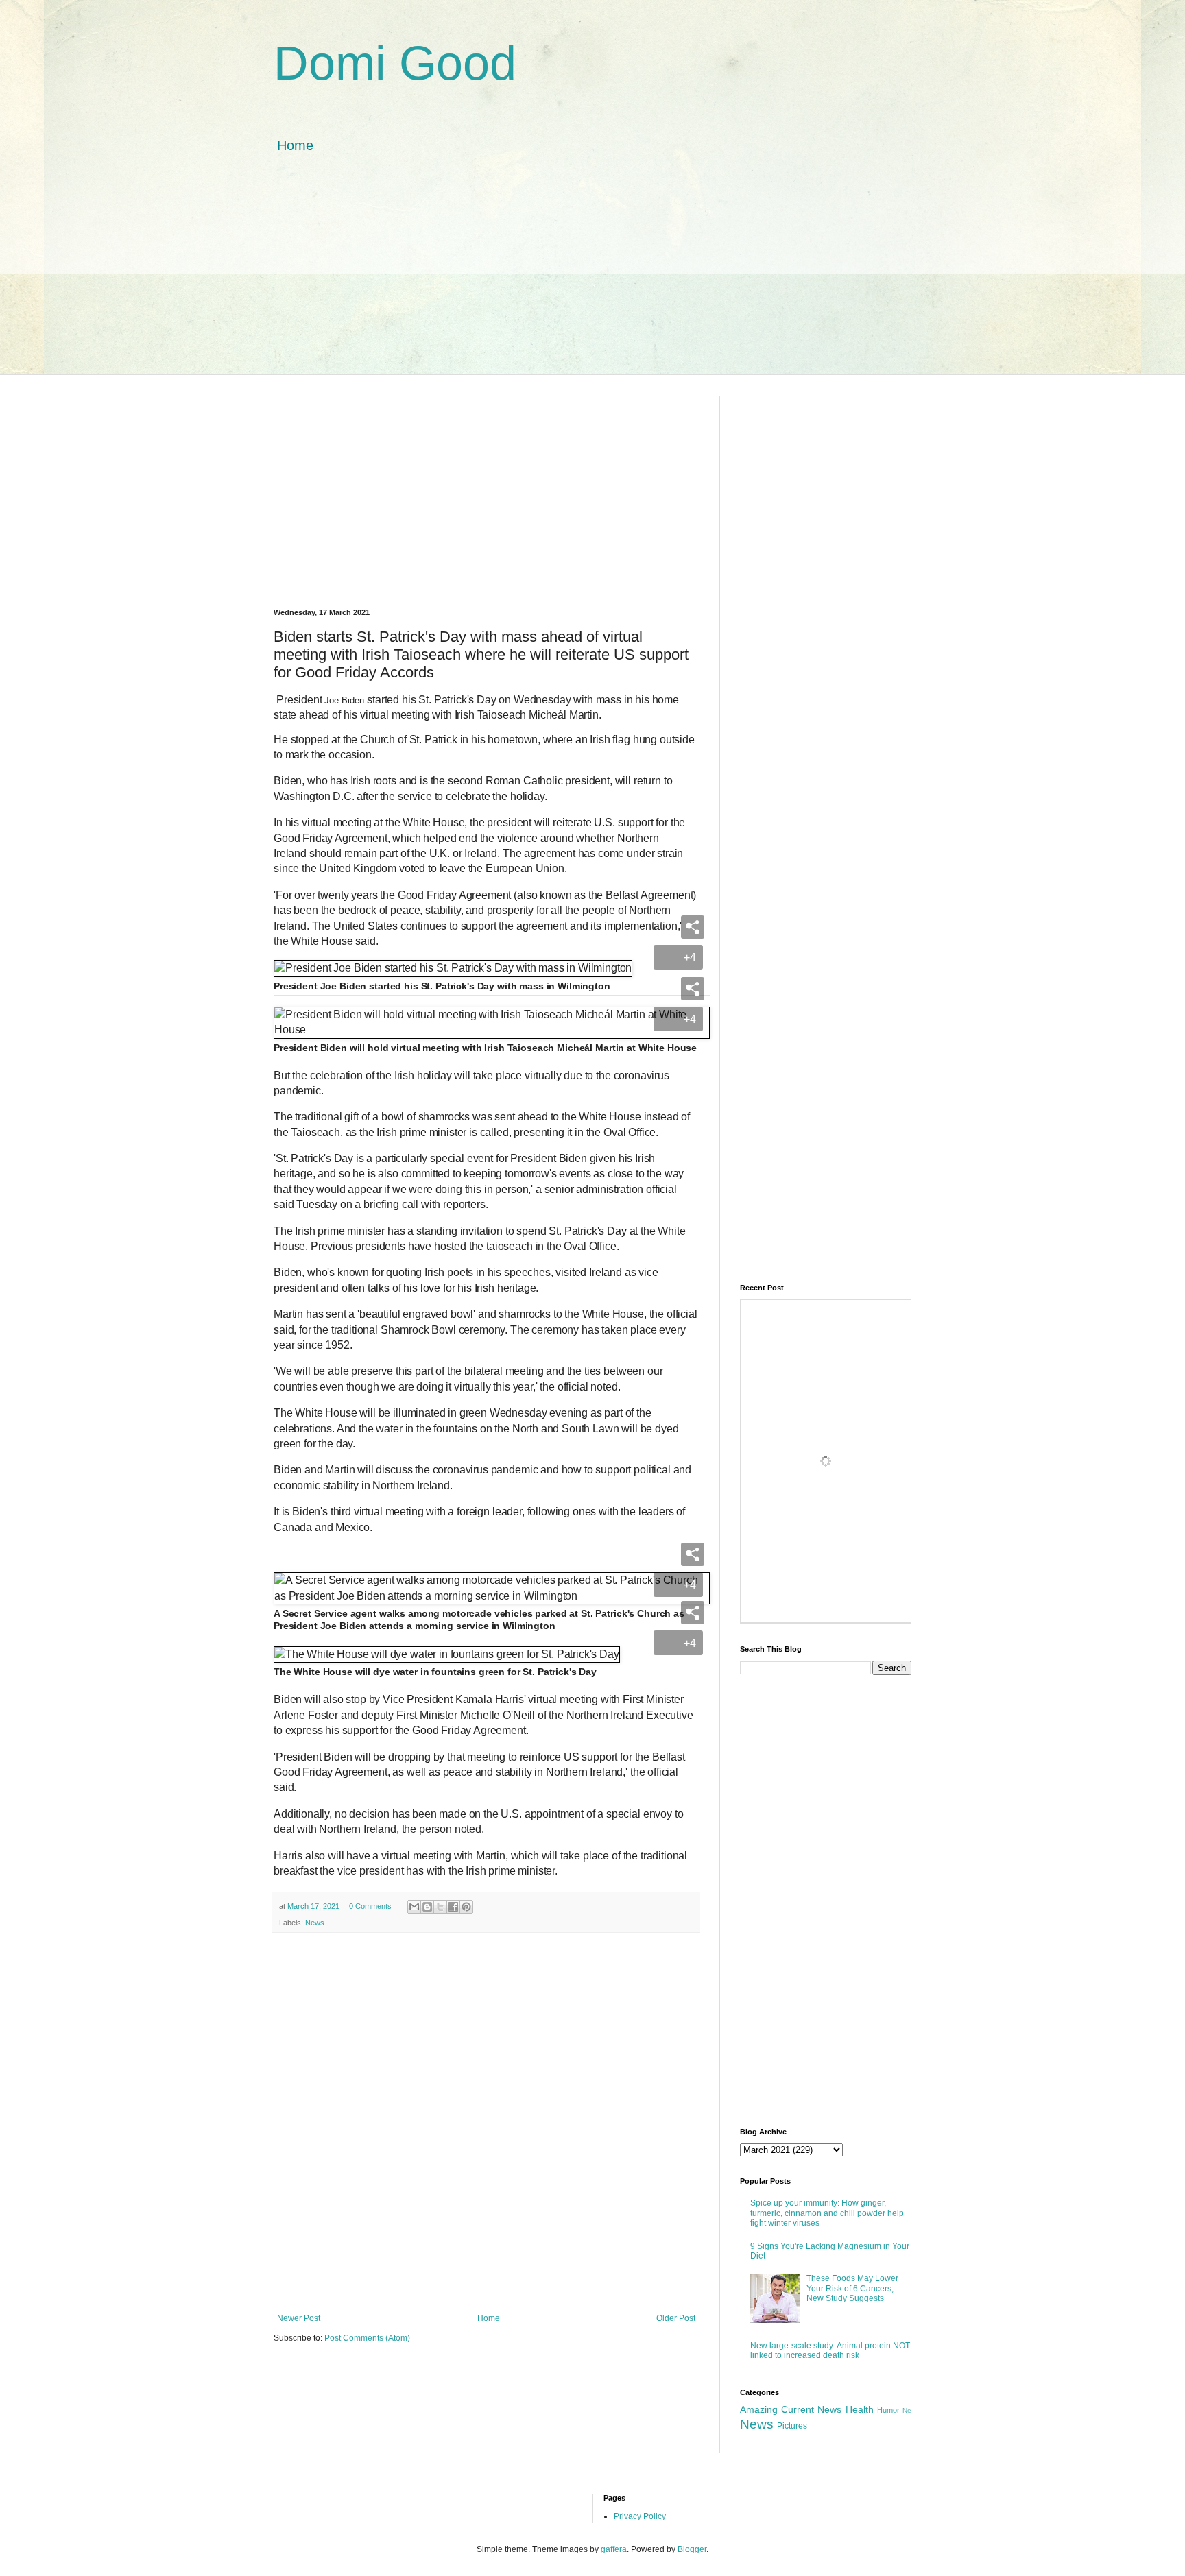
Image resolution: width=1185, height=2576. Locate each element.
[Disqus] (486, 2121)
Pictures (792, 2426)
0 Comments (370, 1906)
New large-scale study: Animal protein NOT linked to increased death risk (830, 2350)
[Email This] (414, 1907)
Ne (907, 2410)
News (315, 1923)
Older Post (676, 2318)
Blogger (692, 2549)
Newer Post (299, 2318)
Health (860, 2409)
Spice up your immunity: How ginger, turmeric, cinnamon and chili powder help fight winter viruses (827, 2213)
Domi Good (395, 63)
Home (295, 145)
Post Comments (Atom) (367, 2338)
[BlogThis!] (427, 1907)
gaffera (614, 2549)
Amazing (759, 2409)
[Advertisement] (592, 278)
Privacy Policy (640, 2516)
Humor (888, 2410)
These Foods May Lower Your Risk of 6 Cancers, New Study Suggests (852, 2288)
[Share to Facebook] (453, 1907)
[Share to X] (440, 1907)
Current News (811, 2409)
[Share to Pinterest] (466, 1907)
